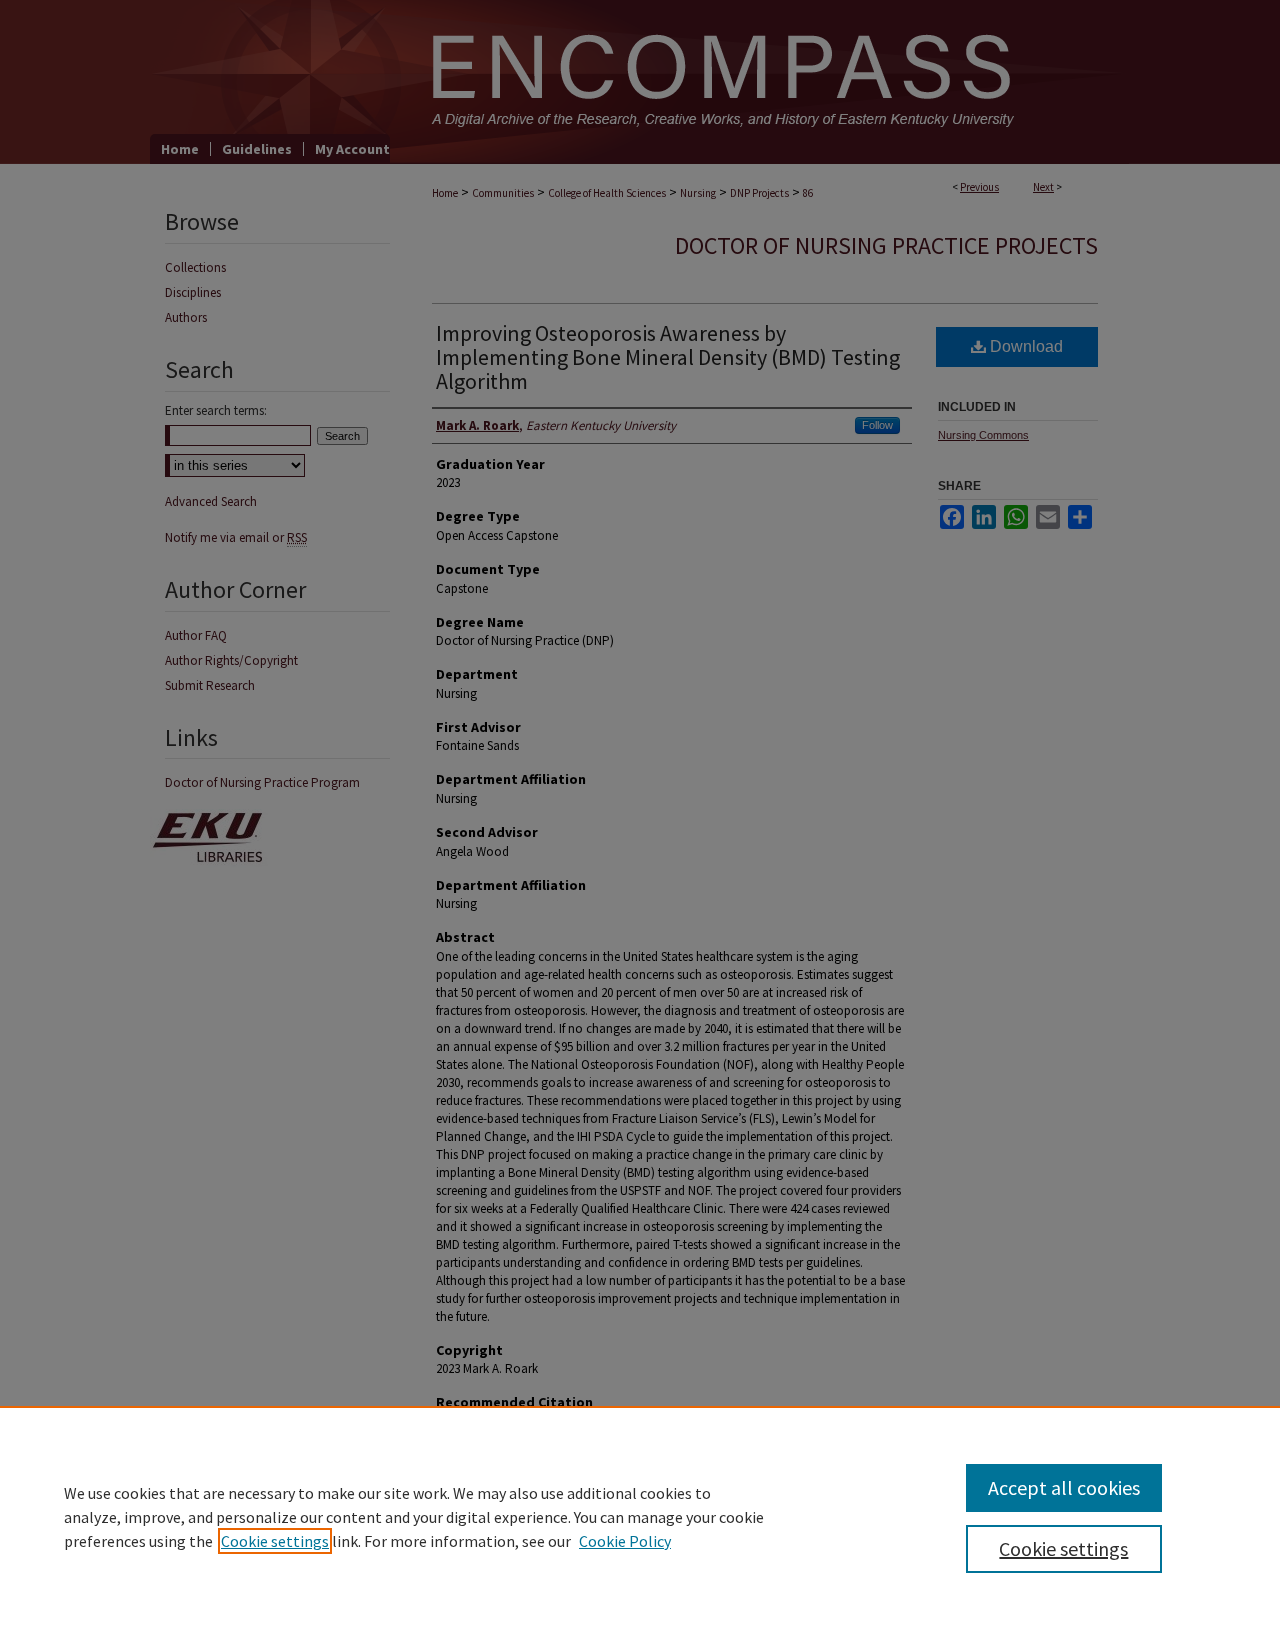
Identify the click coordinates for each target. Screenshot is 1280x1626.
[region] (640, 1516)
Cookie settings (275, 1541)
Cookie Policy (625, 1541)
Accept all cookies (1064, 1487)
